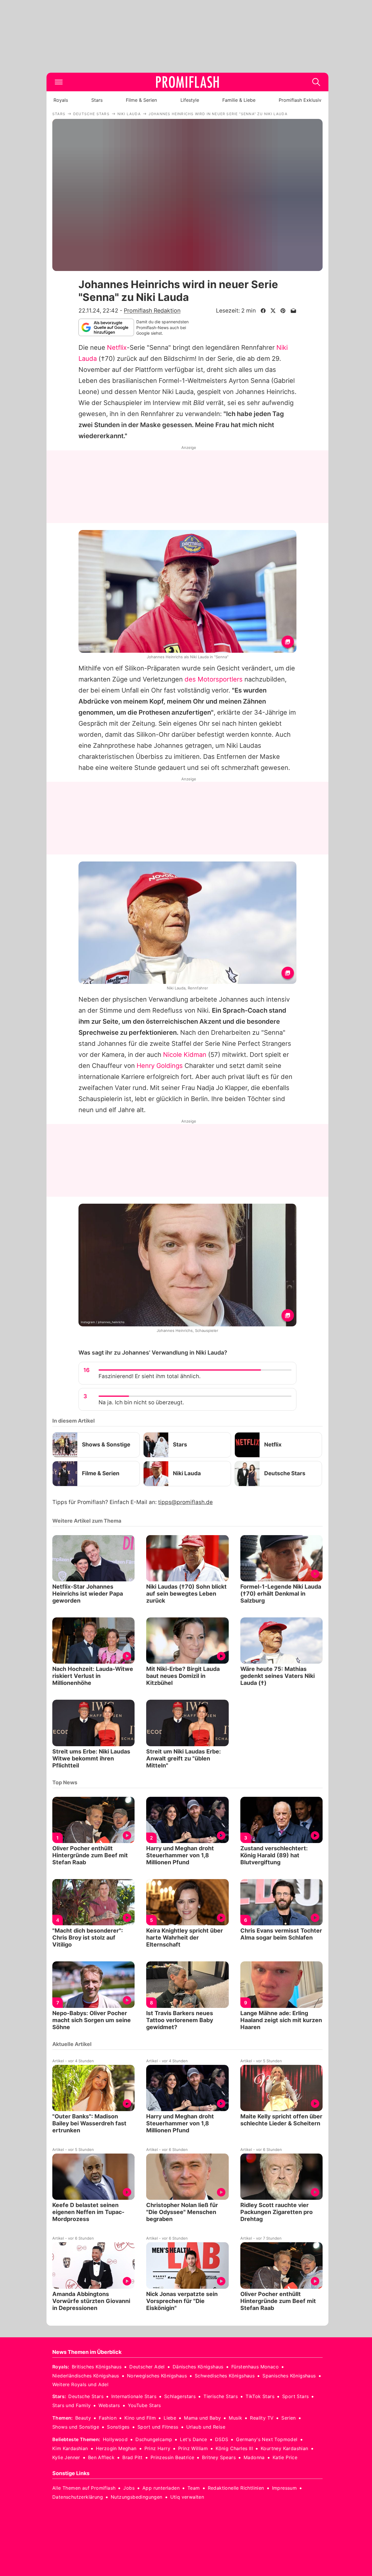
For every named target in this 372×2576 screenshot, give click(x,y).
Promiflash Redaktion (152, 311)
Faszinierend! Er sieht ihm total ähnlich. (150, 1376)
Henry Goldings (160, 1066)
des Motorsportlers (214, 679)
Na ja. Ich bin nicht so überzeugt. (141, 1402)
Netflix (117, 347)
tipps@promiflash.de (185, 1502)
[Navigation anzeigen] (59, 82)
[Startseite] (187, 82)
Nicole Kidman (185, 1055)
